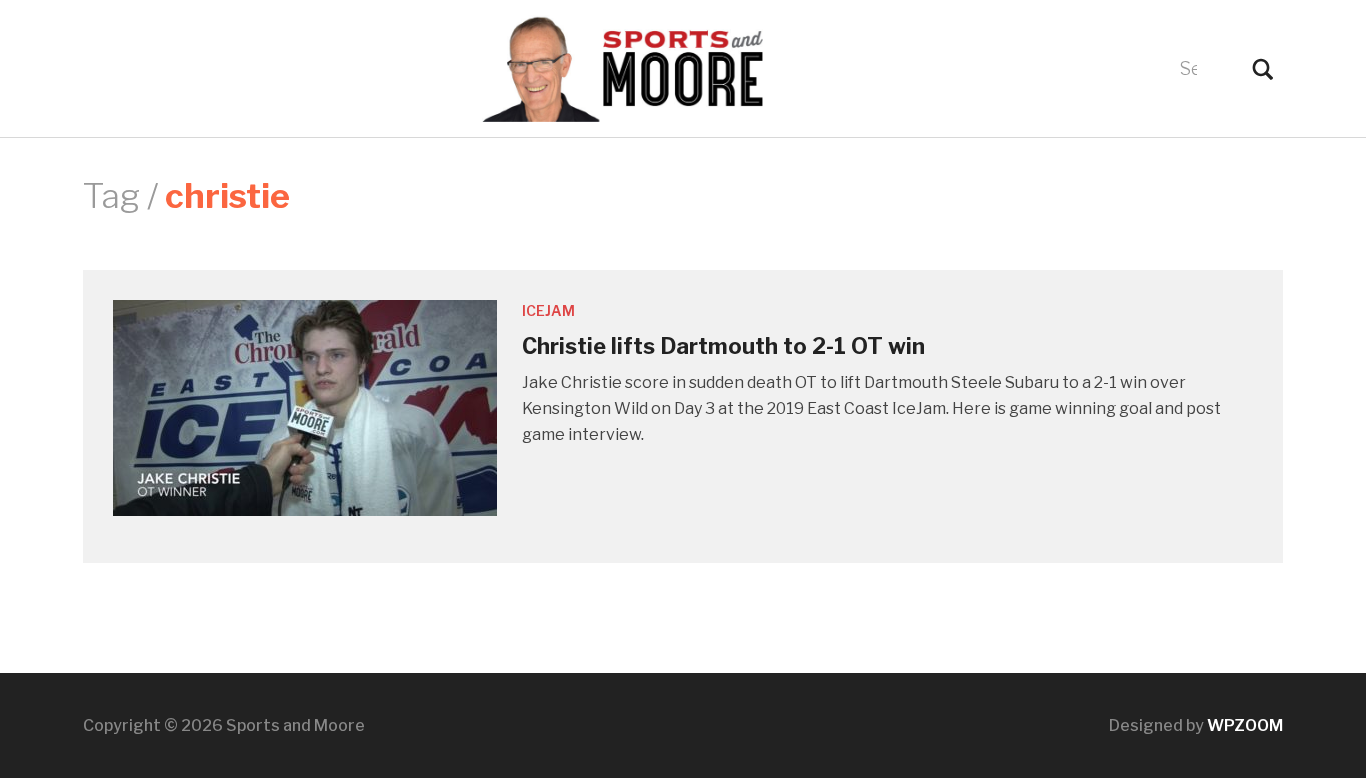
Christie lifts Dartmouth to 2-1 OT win (723, 346)
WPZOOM (1245, 725)
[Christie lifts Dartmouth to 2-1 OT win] (305, 406)
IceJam (548, 310)
